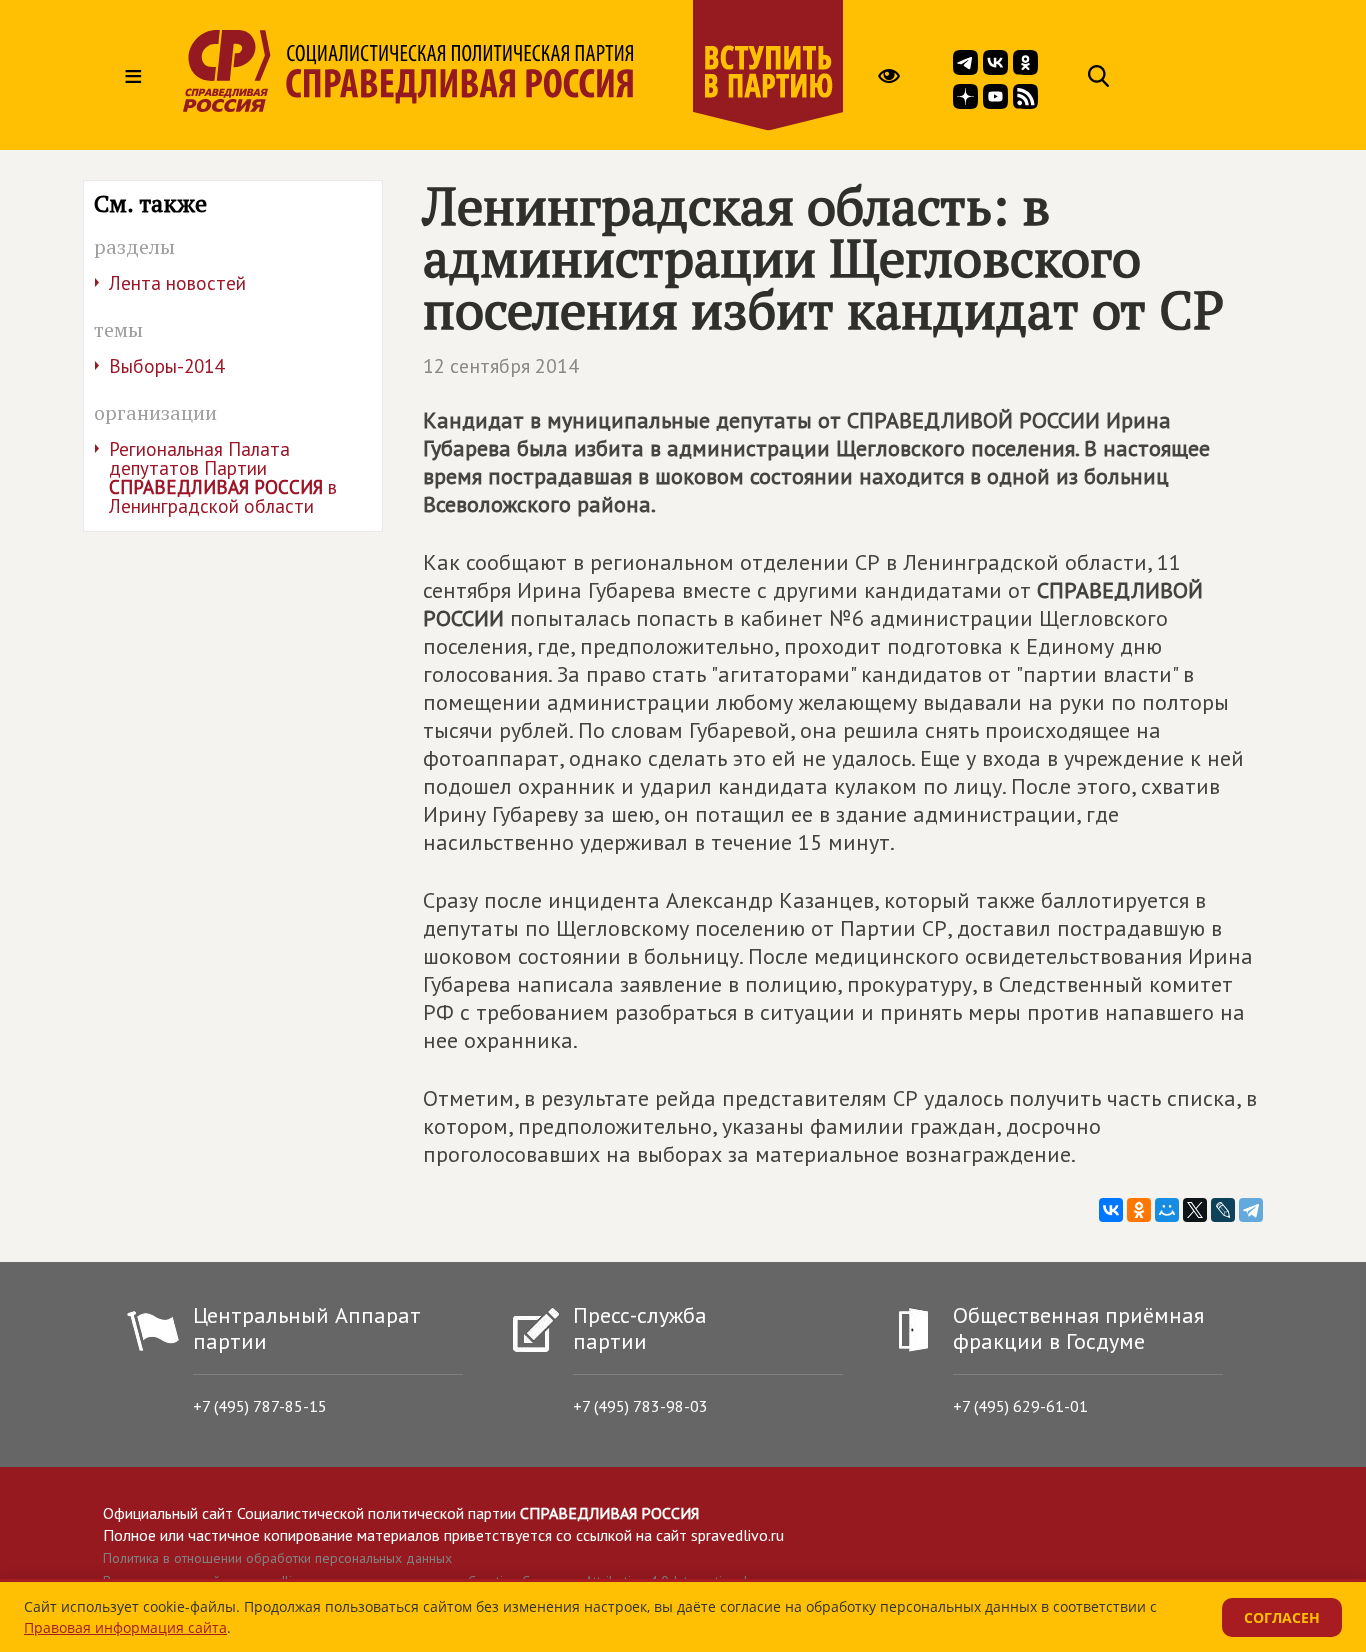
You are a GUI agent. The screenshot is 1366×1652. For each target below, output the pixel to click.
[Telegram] (1251, 1210)
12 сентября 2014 (501, 366)
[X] (1195, 1210)
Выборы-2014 (166, 366)
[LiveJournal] (1223, 1210)
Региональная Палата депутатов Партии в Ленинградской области (223, 477)
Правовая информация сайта (125, 1627)
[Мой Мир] (1167, 1210)
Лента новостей (177, 283)
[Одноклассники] (1139, 1210)
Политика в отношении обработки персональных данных (277, 1558)
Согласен (1282, 1617)
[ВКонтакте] (1111, 1210)
